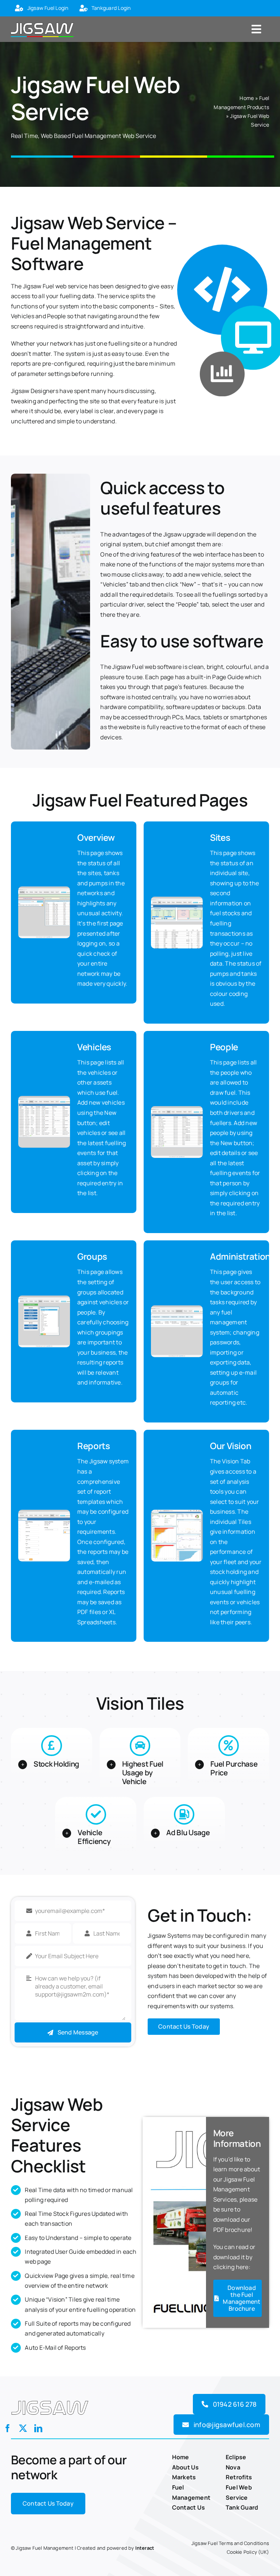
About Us (186, 2467)
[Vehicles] (44, 1099)
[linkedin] (38, 2428)
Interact (145, 2548)
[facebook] (8, 2428)
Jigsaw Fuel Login (48, 8)
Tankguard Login (111, 8)
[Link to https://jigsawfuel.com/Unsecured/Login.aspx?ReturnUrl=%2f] (19, 9)
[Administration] (177, 1308)
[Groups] (44, 1298)
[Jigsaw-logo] (50, 2400)
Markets (184, 2477)
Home (247, 98)
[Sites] (177, 900)
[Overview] (44, 889)
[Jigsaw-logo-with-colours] (42, 22)
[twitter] (23, 2428)
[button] (52, 1764)
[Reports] (44, 1513)
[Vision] (177, 1513)
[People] (177, 1109)
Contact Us (188, 2507)
